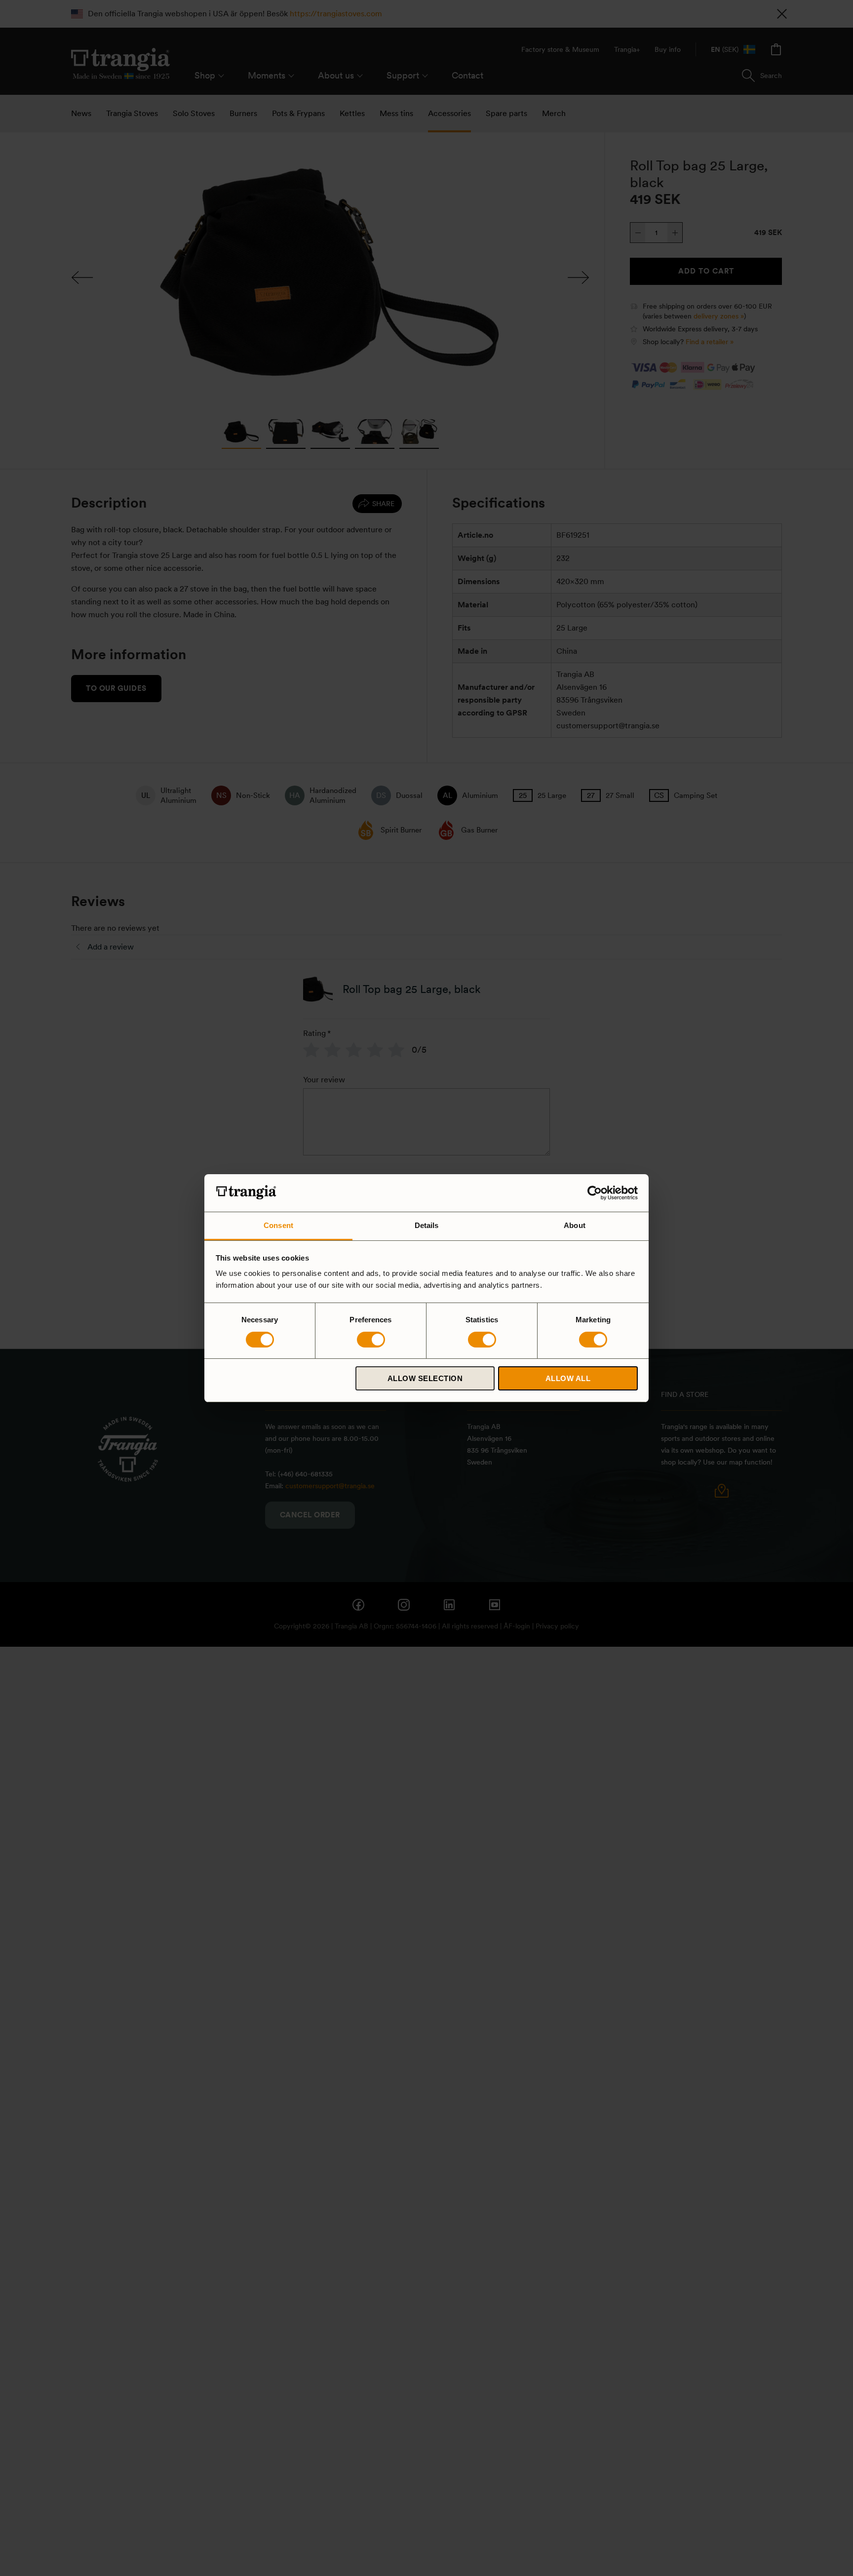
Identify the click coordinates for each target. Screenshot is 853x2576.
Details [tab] (427, 1225)
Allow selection (425, 1378)
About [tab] (575, 1225)
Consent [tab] (278, 1225)
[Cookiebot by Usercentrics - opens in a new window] (595, 1193)
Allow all (568, 1378)
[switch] (371, 1340)
